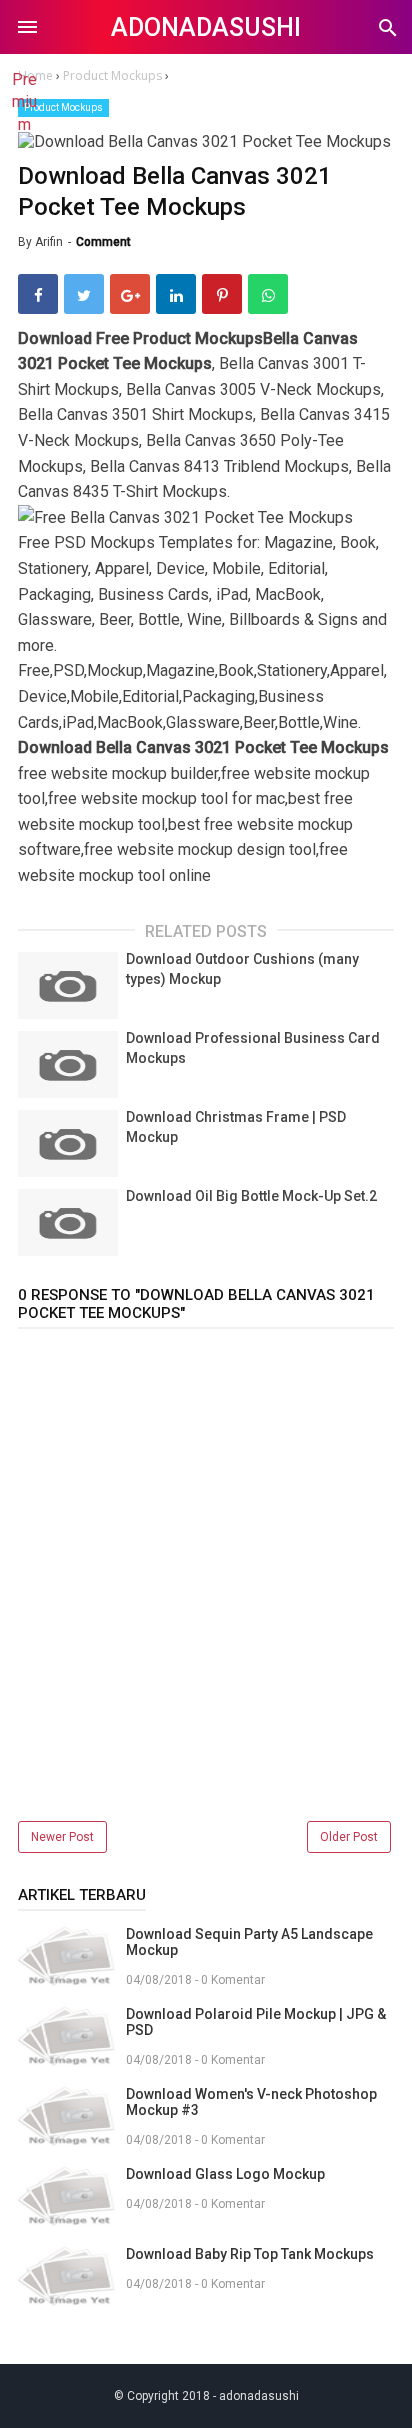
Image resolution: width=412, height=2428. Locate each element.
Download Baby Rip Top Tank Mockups (250, 2254)
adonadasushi (206, 27)
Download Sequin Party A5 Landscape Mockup (249, 1942)
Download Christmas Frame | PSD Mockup (236, 1127)
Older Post (349, 1837)
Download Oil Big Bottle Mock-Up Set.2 (251, 1196)
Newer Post (62, 1837)
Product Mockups (63, 107)
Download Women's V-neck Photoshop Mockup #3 (251, 2102)
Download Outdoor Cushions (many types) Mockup (242, 969)
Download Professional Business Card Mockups (253, 1048)
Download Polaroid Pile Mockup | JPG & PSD (256, 2022)
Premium (24, 102)
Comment (103, 242)
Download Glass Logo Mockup (225, 2174)
